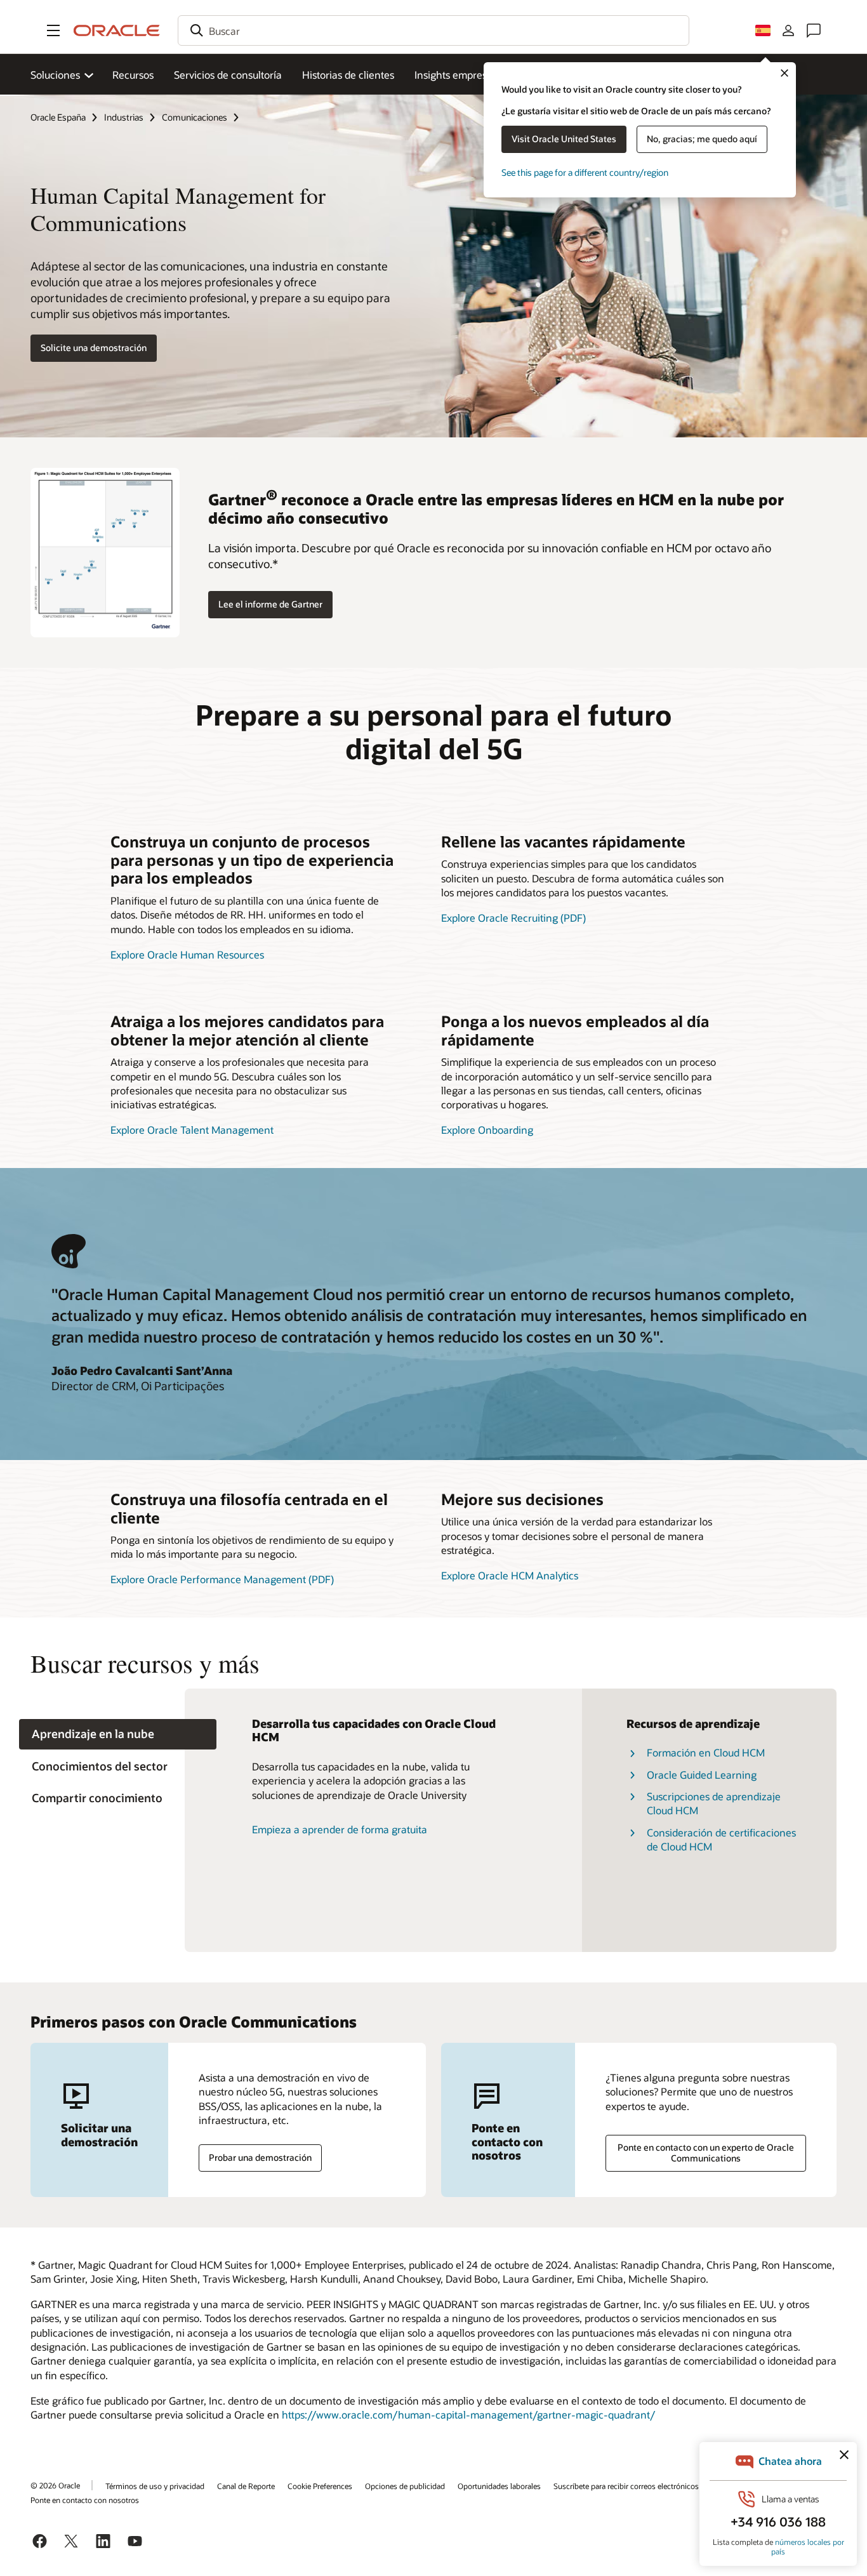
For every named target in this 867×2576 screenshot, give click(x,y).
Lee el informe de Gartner (270, 604)
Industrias (124, 117)
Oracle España (58, 117)
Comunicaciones (195, 117)
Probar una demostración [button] (260, 2157)
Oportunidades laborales (499, 2486)
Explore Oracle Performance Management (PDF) (222, 1579)
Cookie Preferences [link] (320, 2486)
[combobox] (433, 30)
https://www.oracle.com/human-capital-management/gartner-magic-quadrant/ (468, 2414)
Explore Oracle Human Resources (187, 954)
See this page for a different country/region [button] (585, 172)
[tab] (118, 1735)
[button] (53, 30)
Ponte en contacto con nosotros (85, 2500)
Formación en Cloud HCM (706, 1752)
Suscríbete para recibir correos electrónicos (626, 2486)
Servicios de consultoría (228, 75)
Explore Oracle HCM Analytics (510, 1575)
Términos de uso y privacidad (155, 2486)
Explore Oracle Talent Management (192, 1130)
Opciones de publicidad (405, 2486)
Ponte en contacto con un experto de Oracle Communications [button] (706, 2153)
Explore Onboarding (487, 1130)
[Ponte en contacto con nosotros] (814, 30)
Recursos (133, 75)
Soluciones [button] (55, 75)
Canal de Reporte (246, 2486)
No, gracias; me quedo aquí (702, 139)
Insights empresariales (466, 75)
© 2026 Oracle (55, 2485)
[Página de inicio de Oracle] (117, 30)
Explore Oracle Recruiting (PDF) (513, 918)
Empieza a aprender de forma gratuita (340, 1829)
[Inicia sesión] (788, 30)
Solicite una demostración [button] (94, 348)
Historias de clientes (348, 75)
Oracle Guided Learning (702, 1775)
